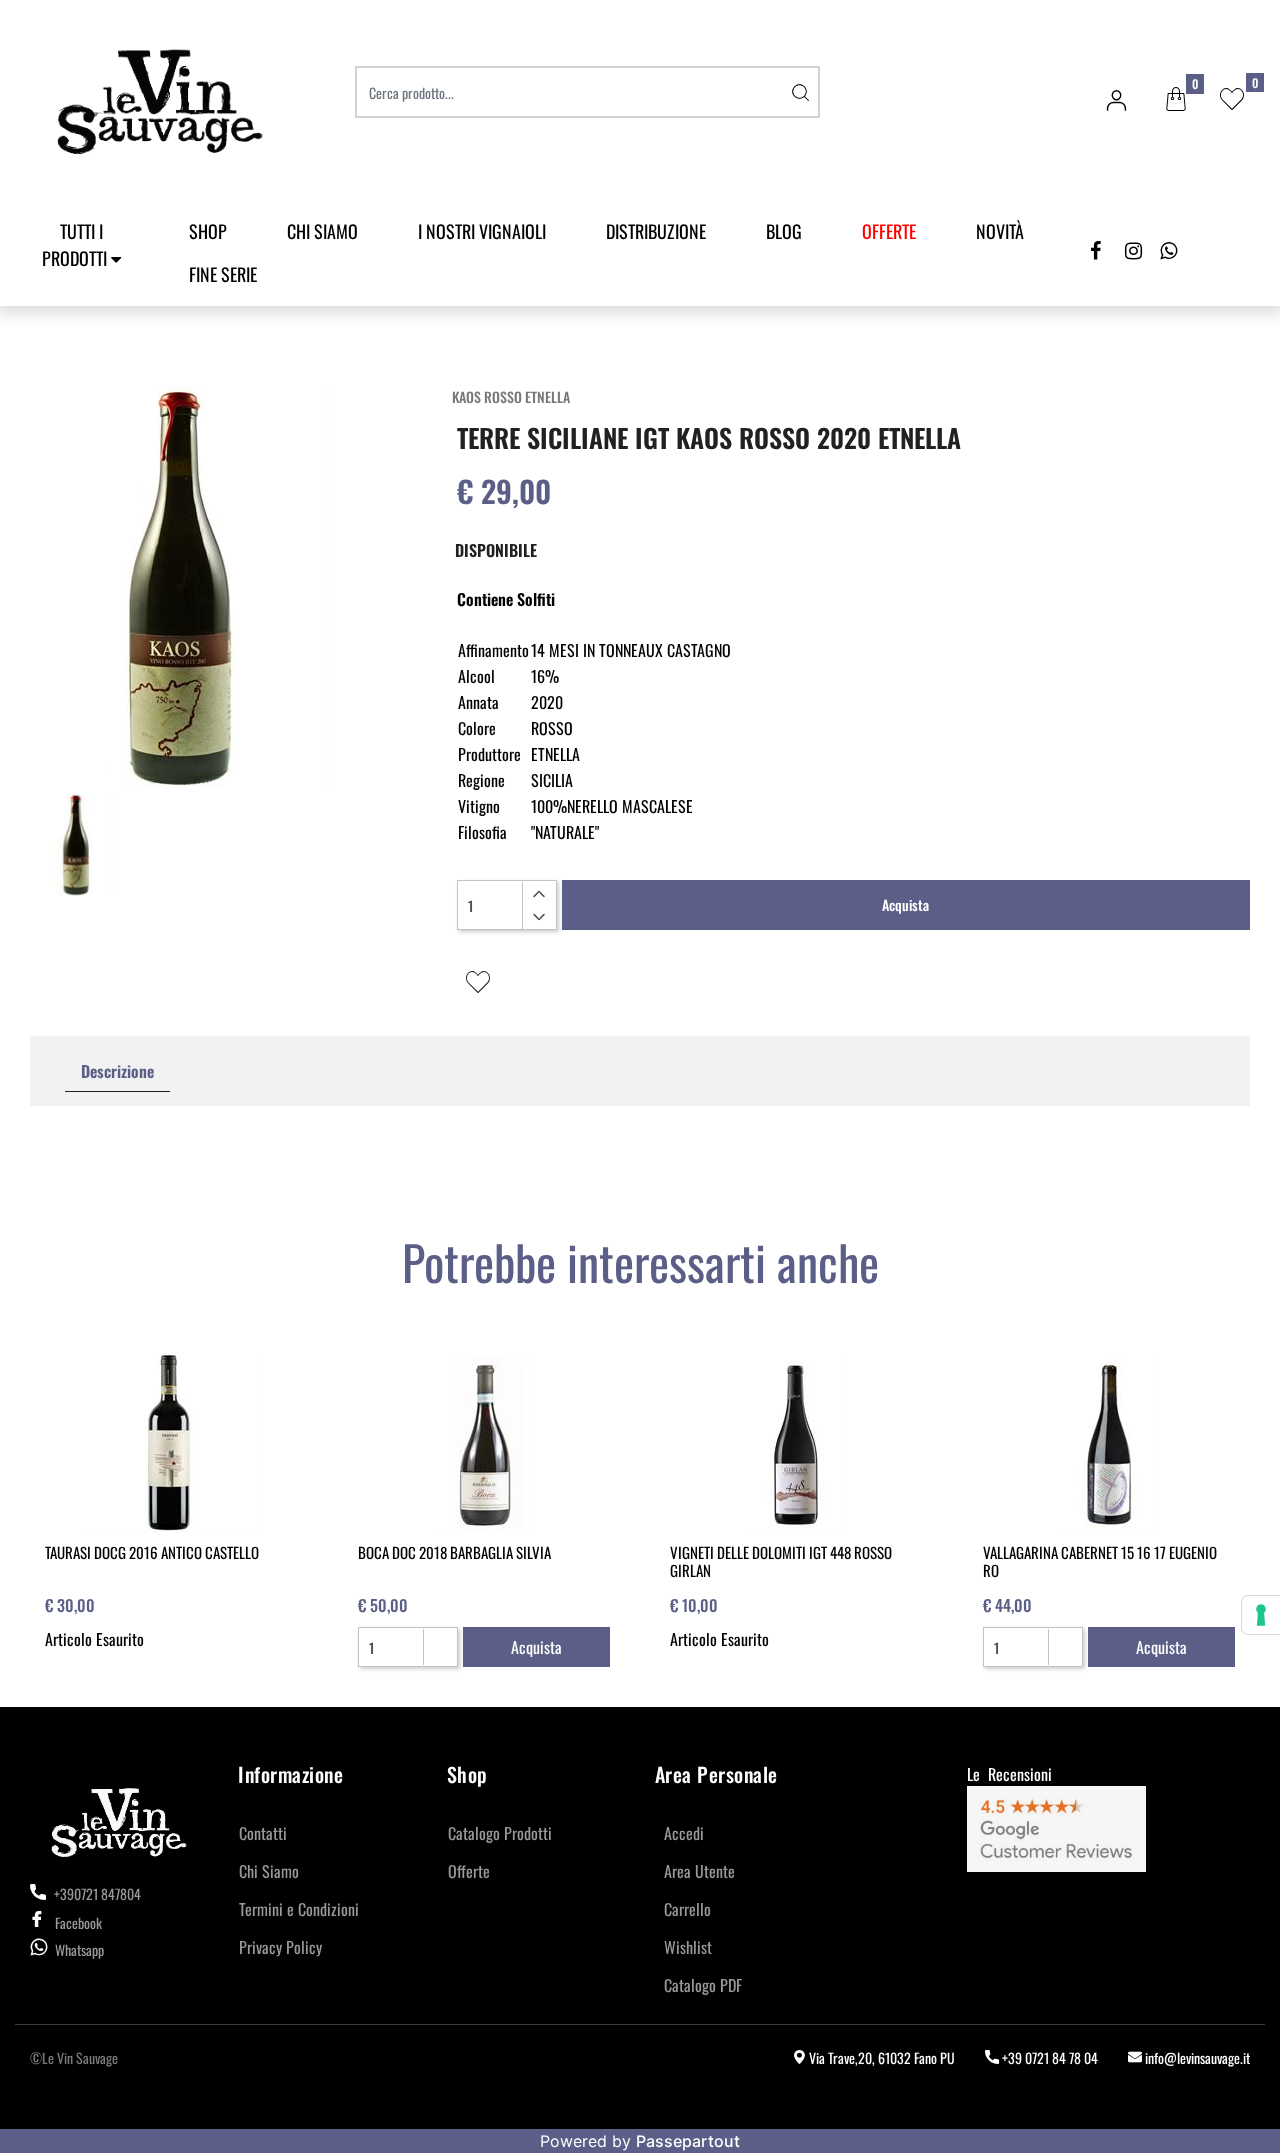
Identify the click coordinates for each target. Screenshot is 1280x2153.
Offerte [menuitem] (469, 1871)
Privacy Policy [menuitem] (280, 1947)
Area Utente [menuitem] (699, 1871)
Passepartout (688, 2141)
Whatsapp (79, 1949)
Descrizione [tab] (117, 1071)
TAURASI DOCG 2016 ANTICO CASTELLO (152, 1552)
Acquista (905, 904)
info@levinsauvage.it (1196, 2057)
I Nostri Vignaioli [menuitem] (482, 231)
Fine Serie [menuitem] (223, 274)
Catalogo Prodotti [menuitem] (500, 1833)
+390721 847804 (96, 1893)
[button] (800, 92)
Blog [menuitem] (784, 231)
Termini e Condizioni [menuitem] (299, 1909)
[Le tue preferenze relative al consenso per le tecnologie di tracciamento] (1261, 1615)
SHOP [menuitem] (208, 231)
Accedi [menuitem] (684, 1833)
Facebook (78, 1922)
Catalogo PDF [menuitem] (703, 1985)
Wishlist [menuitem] (688, 1947)
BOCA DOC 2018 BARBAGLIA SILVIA (454, 1552)
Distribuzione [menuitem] (656, 231)
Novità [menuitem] (1000, 231)
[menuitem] (889, 231)
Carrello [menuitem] (687, 1909)
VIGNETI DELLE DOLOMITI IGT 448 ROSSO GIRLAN (781, 1561)
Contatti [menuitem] (263, 1833)
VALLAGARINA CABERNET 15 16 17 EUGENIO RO (1100, 1561)
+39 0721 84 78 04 (1048, 2057)
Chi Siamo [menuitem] (322, 231)
